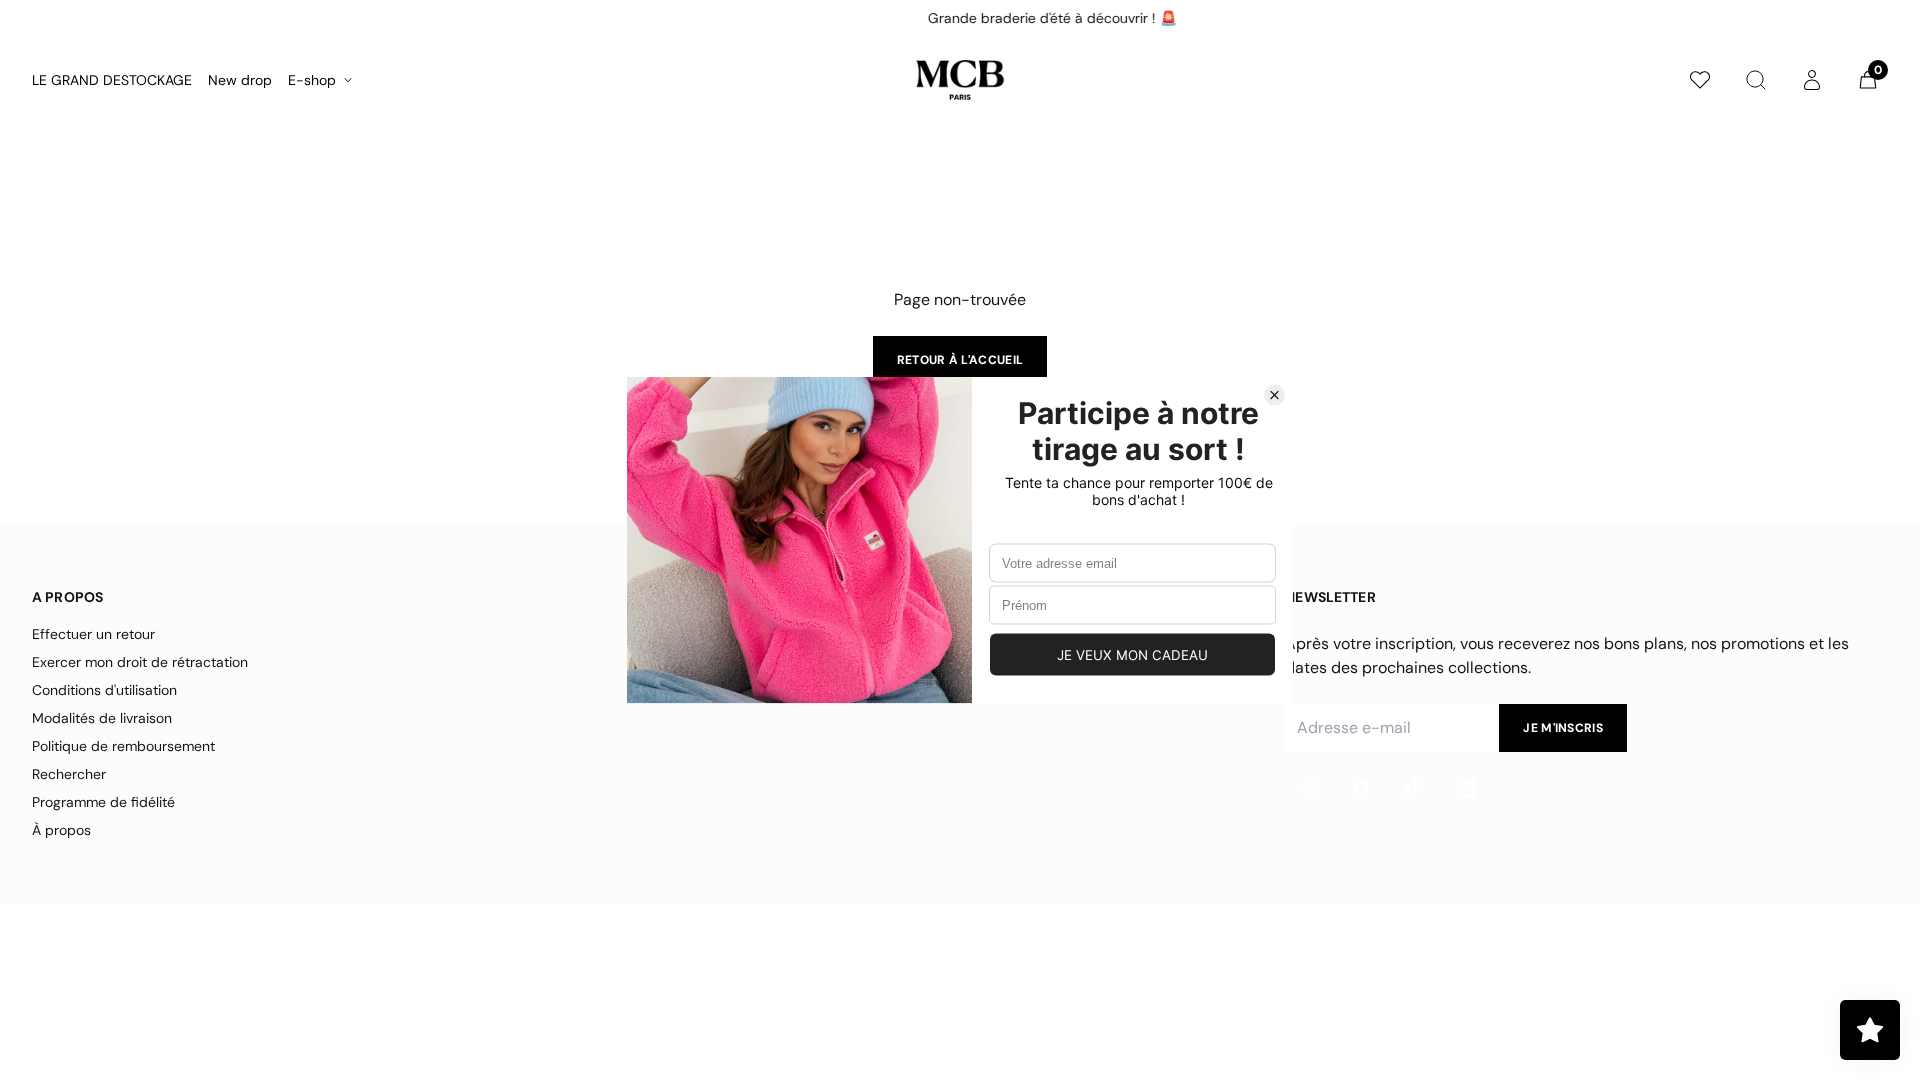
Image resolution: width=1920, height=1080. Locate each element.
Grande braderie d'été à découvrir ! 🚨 (957, 18)
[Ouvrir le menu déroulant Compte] (1812, 80)
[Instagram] (1309, 788)
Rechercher (69, 774)
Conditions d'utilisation (104, 690)
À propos (61, 830)
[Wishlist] (1700, 80)
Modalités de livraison (102, 718)
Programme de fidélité (103, 802)
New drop (240, 80)
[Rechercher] (1756, 80)
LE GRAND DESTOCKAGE (112, 80)
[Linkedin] (1465, 788)
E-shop (312, 80)
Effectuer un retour (93, 634)
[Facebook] (1361, 788)
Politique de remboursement (123, 746)
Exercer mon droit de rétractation (140, 662)
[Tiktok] (1413, 788)
